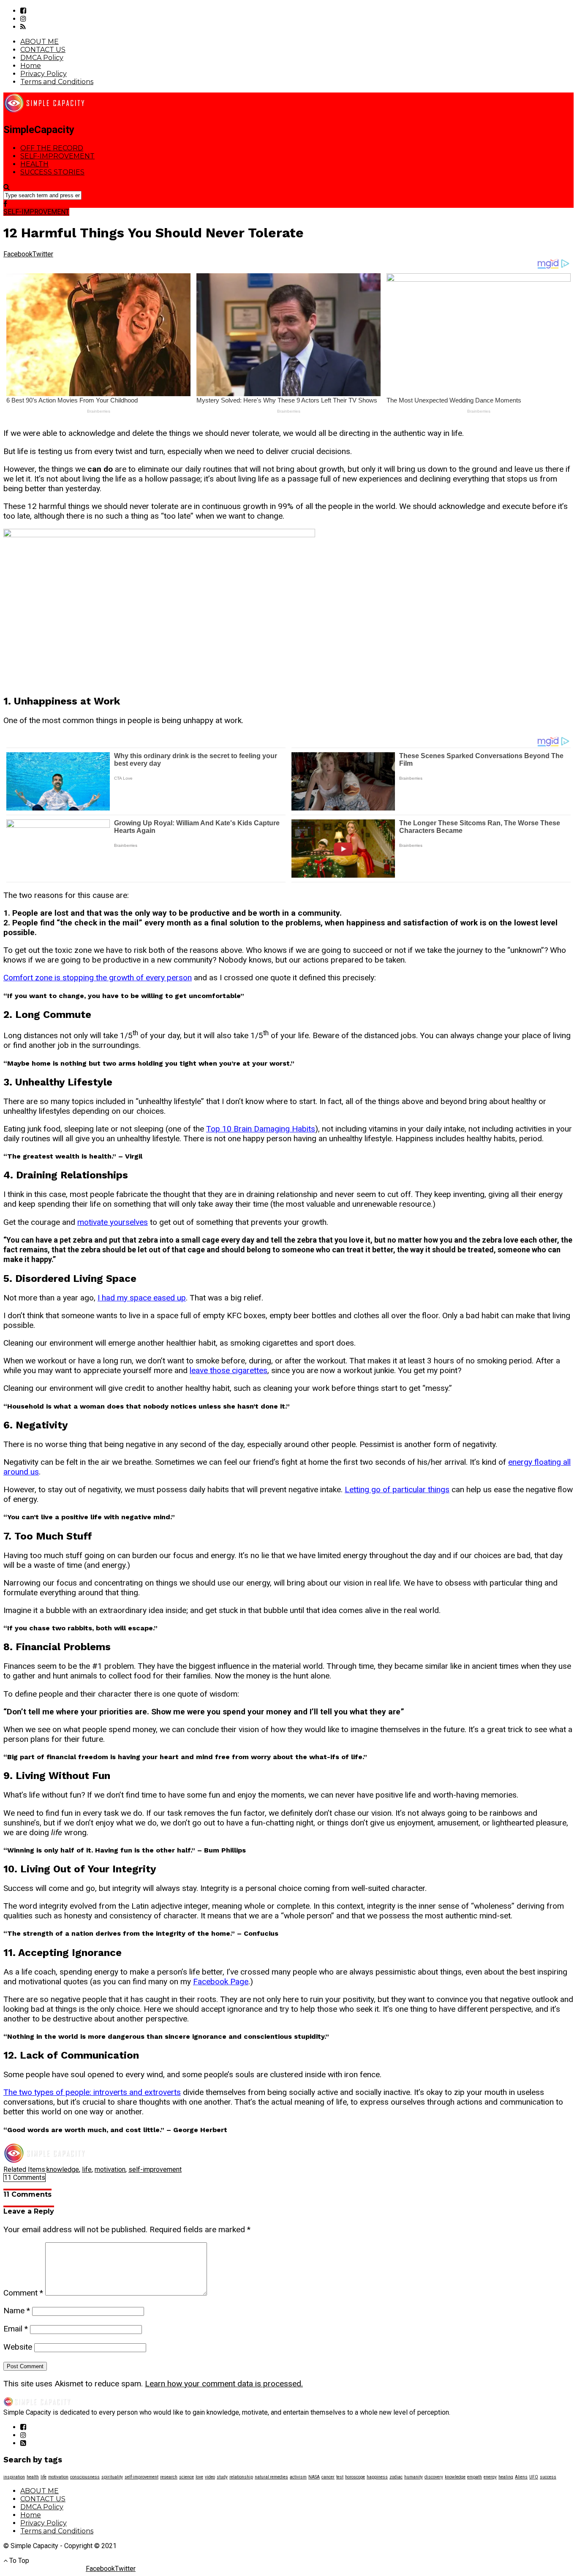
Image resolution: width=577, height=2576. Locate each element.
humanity (414, 2477)
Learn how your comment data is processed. (224, 2384)
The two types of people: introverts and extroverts (92, 2092)
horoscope (355, 2477)
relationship (241, 2477)
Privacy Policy (44, 74)
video (210, 2477)
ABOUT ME (39, 42)
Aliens (521, 2477)
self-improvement (155, 2169)
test (340, 2477)
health (33, 2477)
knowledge (63, 2169)
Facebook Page (221, 1982)
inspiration (14, 2477)
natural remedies (271, 2477)
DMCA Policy (42, 58)
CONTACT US (43, 50)
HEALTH (34, 164)
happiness (377, 2477)
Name (17, 2311)
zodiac (396, 2477)
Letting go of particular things (397, 1489)
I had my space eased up (142, 1298)
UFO (534, 2477)
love (199, 2477)
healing (506, 2477)
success (548, 2477)
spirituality (112, 2477)
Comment (23, 2293)
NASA (314, 2477)
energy (490, 2477)
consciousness (85, 2477)
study (222, 2477)
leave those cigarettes (229, 1370)
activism (298, 2477)
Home (31, 66)
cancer (328, 2477)
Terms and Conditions (57, 82)
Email (16, 2329)
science (186, 2477)
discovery (434, 2477)
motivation (110, 2169)
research (169, 2477)
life (87, 2169)
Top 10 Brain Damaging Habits (261, 1129)
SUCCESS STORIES (52, 172)
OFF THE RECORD (52, 148)
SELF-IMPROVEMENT (57, 156)
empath (475, 2477)
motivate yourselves (113, 1222)
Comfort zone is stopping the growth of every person (98, 978)
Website (18, 2347)
